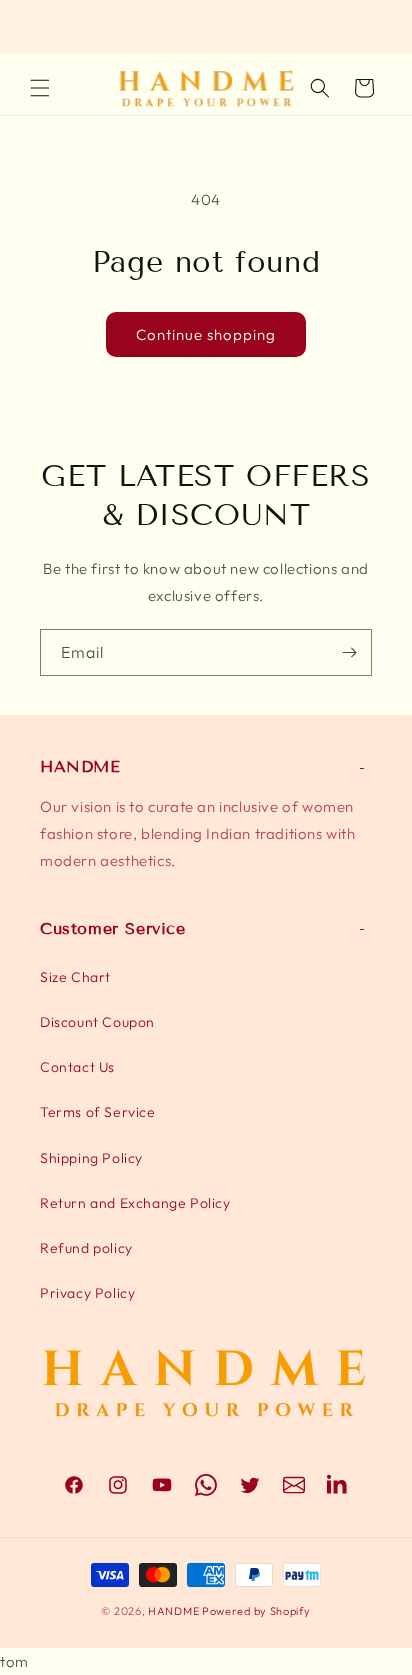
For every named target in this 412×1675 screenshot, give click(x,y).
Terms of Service (98, 1112)
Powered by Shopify (256, 1611)
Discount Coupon (97, 1022)
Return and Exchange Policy (135, 1203)
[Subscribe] (349, 652)
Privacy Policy (87, 1293)
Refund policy (86, 1248)
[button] (40, 88)
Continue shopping (206, 334)
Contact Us (77, 1067)
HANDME (173, 1611)
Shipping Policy (91, 1158)
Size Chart (75, 977)
